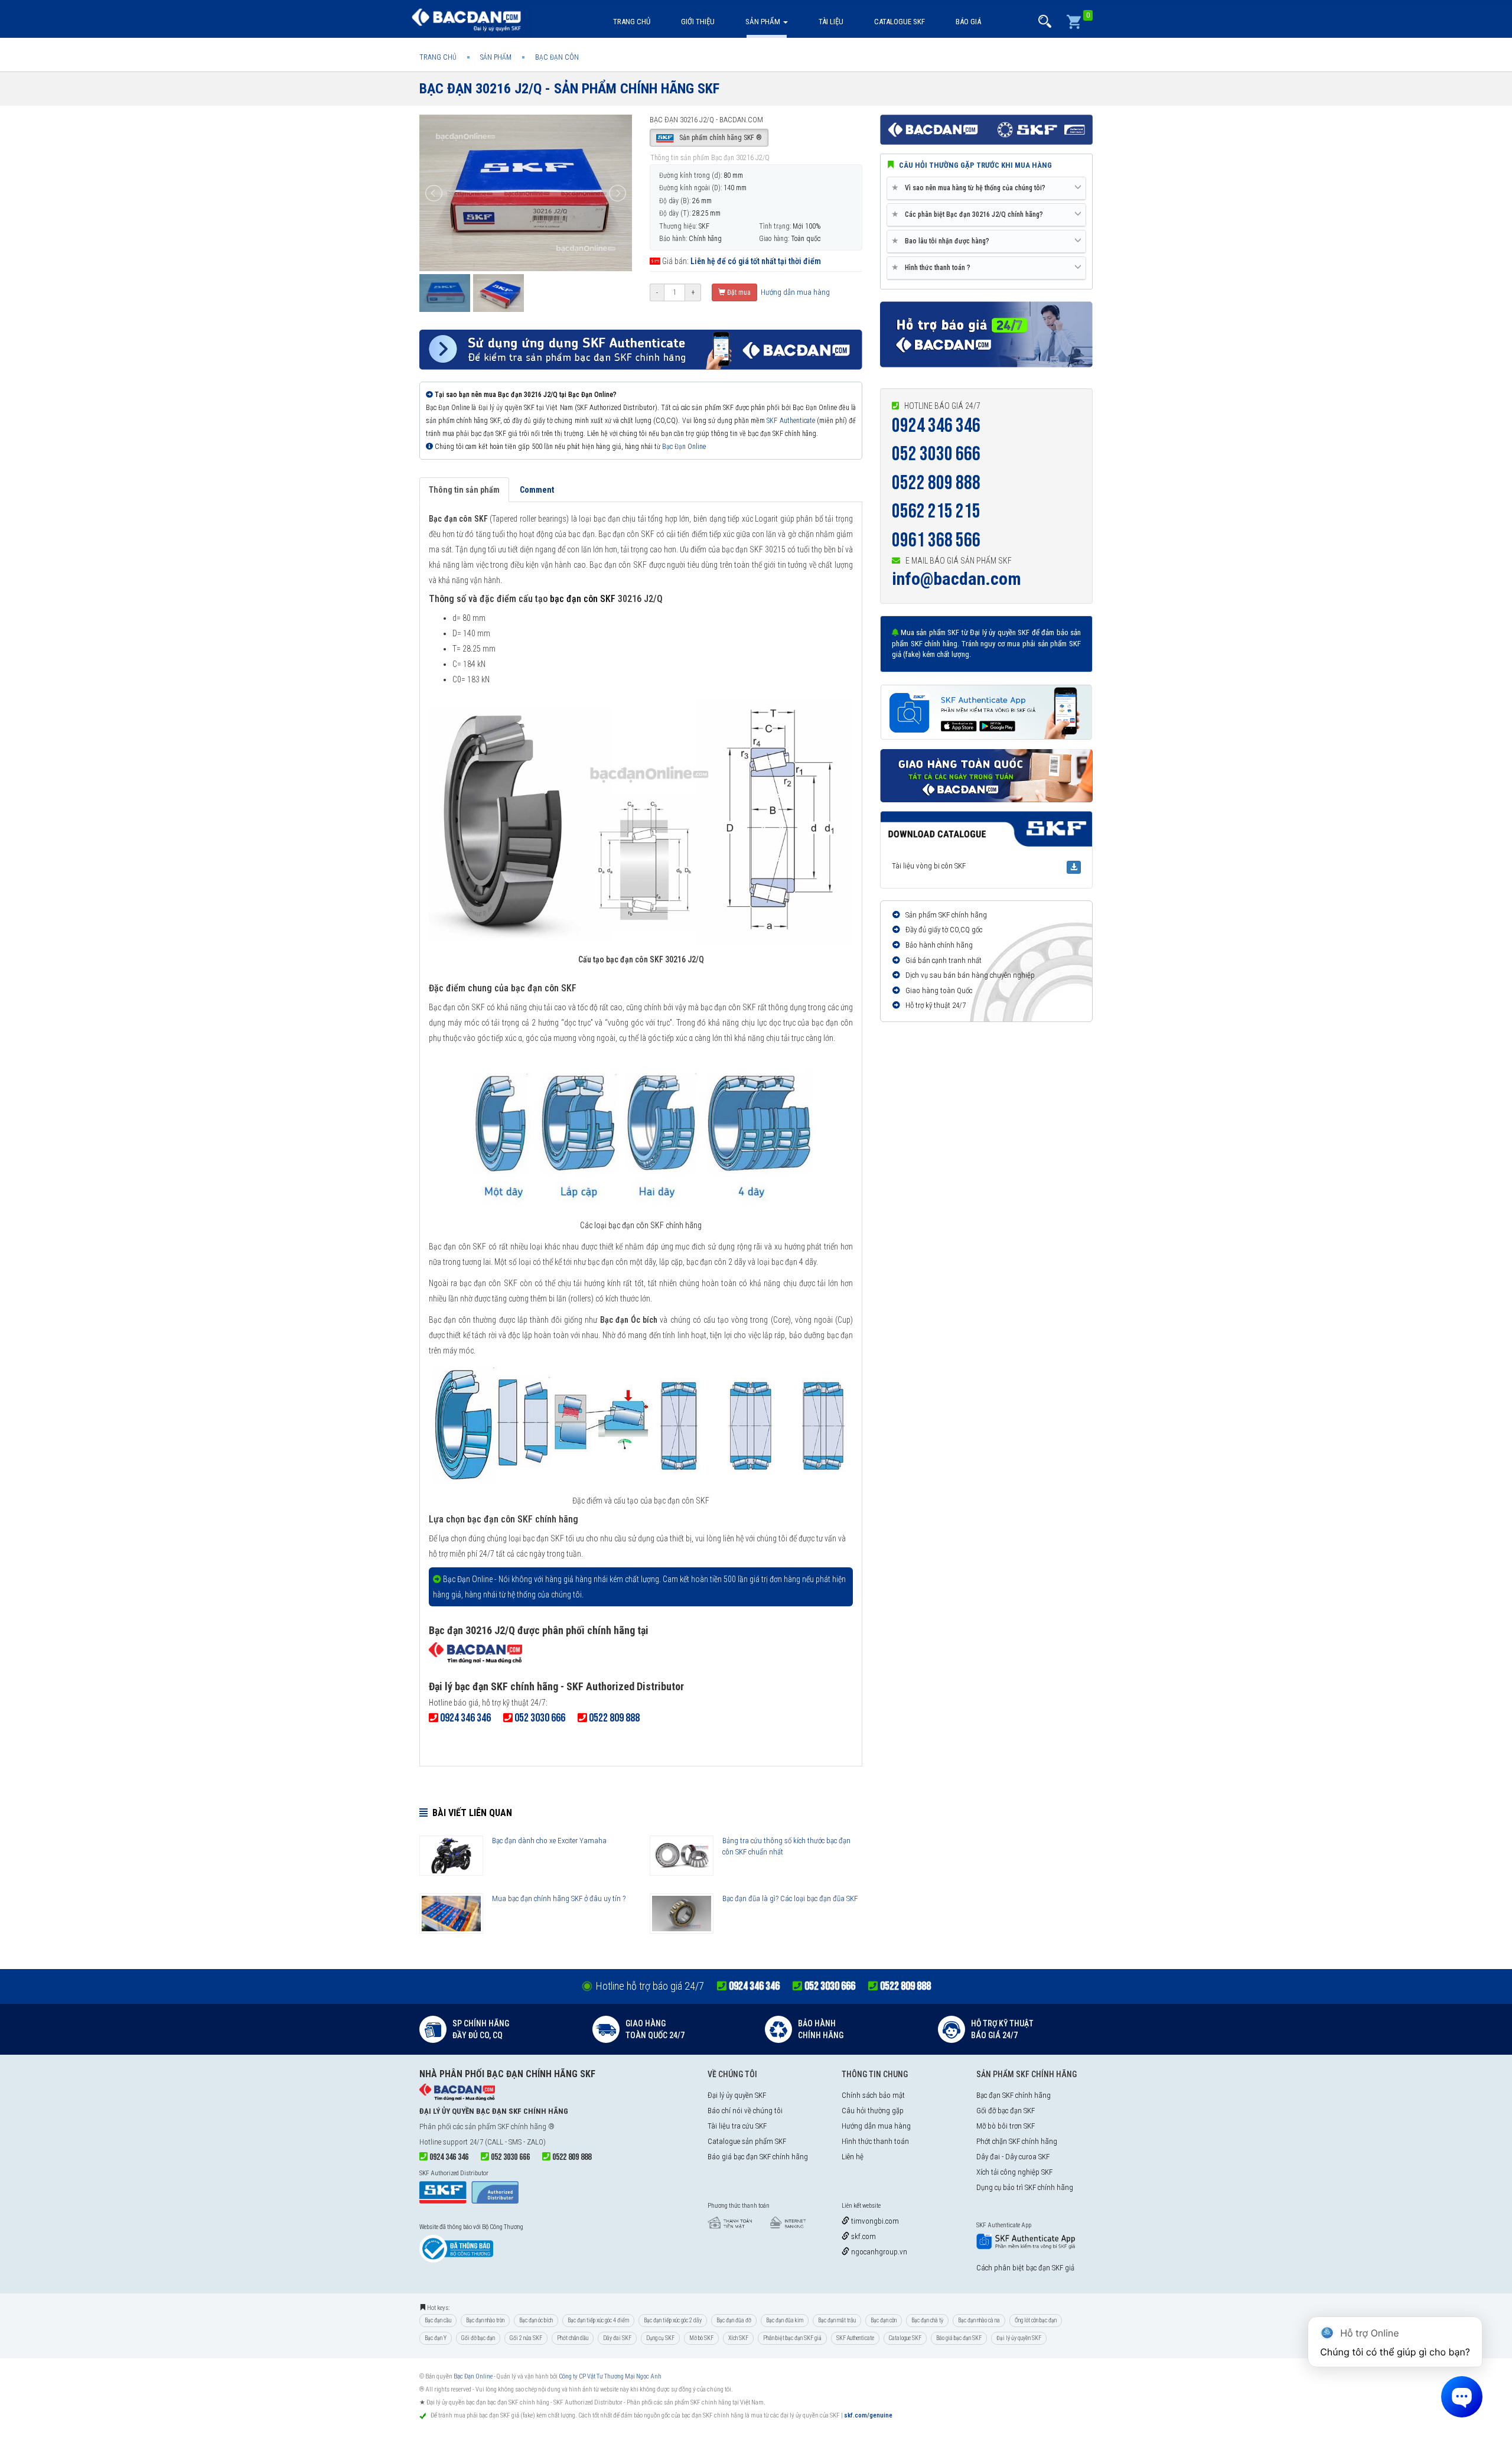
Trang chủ (632, 22)
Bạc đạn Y (436, 2338)
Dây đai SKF (617, 2338)
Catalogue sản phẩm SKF (747, 2141)
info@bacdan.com (957, 579)
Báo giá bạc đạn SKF (959, 2338)
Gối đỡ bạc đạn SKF (1006, 2111)
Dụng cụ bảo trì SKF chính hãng (1025, 2187)
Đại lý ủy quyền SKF (737, 2095)
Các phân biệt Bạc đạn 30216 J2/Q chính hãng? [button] (970, 214)
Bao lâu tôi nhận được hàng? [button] (943, 241)
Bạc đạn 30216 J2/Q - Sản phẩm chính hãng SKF (569, 89)
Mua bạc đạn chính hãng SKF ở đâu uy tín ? (559, 1898)
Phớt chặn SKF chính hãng (1017, 2141)
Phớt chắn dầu (573, 2338)
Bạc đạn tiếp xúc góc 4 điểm (598, 2320)
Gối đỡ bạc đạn (478, 2338)
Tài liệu (831, 22)
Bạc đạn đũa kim (785, 2320)
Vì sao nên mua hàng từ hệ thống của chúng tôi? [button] (971, 188)
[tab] (986, 188)
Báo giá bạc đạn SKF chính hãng (758, 2157)
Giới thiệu (698, 22)
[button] (1045, 22)
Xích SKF (738, 2338)
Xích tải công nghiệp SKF (1014, 2172)
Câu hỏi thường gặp (873, 2111)
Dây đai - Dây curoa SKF (1013, 2157)
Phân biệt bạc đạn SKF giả (792, 2338)
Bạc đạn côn (884, 2320)
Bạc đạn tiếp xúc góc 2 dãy (673, 2320)
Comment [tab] (537, 490)
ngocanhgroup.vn (878, 2252)
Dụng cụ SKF (660, 2338)
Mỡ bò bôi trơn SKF (1006, 2126)
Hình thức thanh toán (875, 2141)
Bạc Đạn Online (684, 447)
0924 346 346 (936, 426)
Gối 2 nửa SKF (526, 2338)
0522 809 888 (936, 483)
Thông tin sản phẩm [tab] (464, 490)
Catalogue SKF (900, 22)
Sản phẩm (764, 22)
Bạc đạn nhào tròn (485, 2320)
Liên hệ (853, 2157)
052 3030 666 (936, 454)
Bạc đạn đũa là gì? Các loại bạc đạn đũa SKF (790, 1898)
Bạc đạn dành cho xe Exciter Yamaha (549, 1841)
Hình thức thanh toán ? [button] (933, 267)
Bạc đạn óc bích (536, 2320)
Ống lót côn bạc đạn (1036, 2320)
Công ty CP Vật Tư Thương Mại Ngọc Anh (610, 2376)
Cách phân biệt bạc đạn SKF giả (1025, 2268)
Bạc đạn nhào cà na (979, 2320)
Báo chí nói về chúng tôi (745, 2111)
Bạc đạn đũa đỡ (734, 2320)
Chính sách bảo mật (873, 2095)
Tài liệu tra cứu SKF (737, 2126)
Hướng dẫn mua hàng (794, 292)
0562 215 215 (936, 511)
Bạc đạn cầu (438, 2320)
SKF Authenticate (791, 421)
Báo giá (968, 22)
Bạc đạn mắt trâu (837, 2320)
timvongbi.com (874, 2221)
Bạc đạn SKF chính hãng (1014, 2095)
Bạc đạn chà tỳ (927, 2320)
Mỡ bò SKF (701, 2338)
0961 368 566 (936, 540)
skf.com (863, 2236)
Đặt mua (738, 292)
